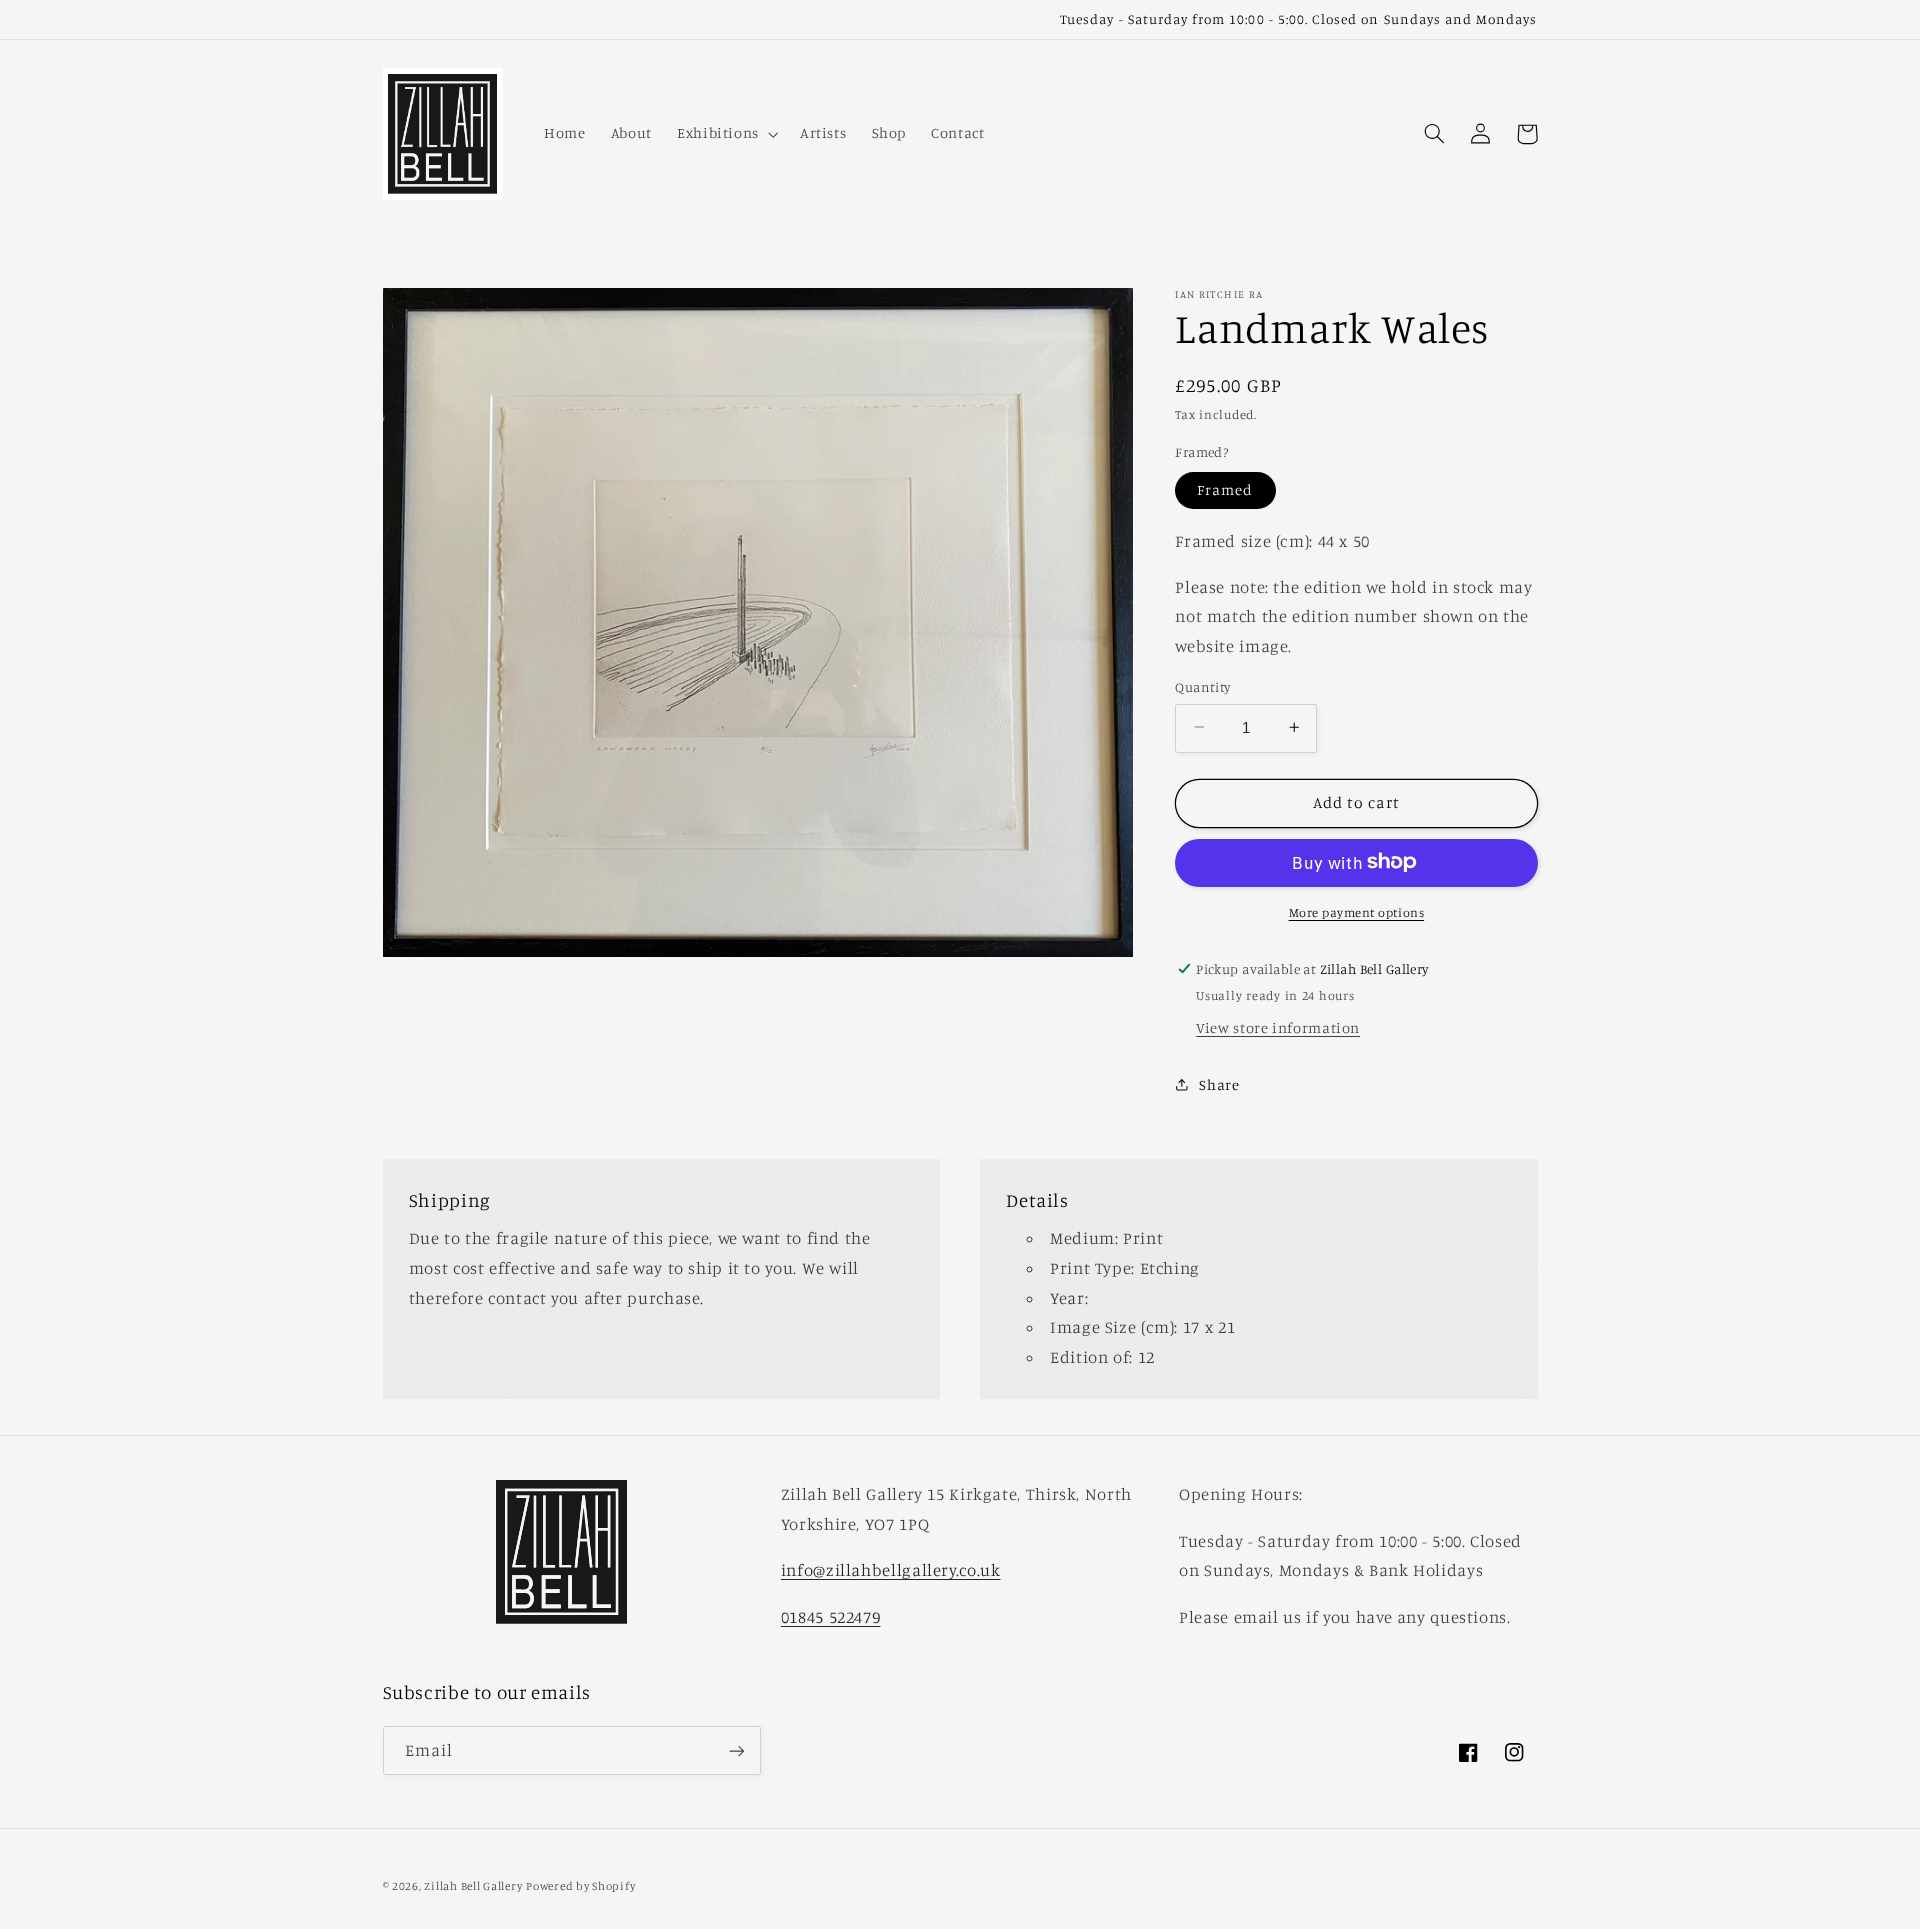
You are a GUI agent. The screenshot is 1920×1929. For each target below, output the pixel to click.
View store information (1278, 1026)
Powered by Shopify (580, 1886)
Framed (1225, 489)
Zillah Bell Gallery (473, 1886)
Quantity (1202, 686)
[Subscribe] (736, 1750)
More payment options (1357, 911)
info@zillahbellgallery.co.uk (891, 1570)
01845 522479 (831, 1617)
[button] (725, 134)
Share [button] (1219, 1084)
